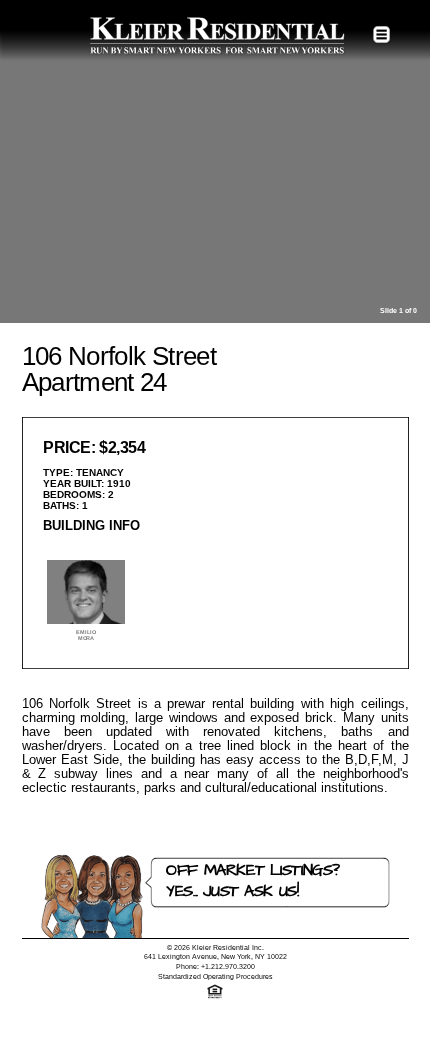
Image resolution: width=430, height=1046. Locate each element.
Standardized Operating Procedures (215, 976)
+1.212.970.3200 (228, 966)
